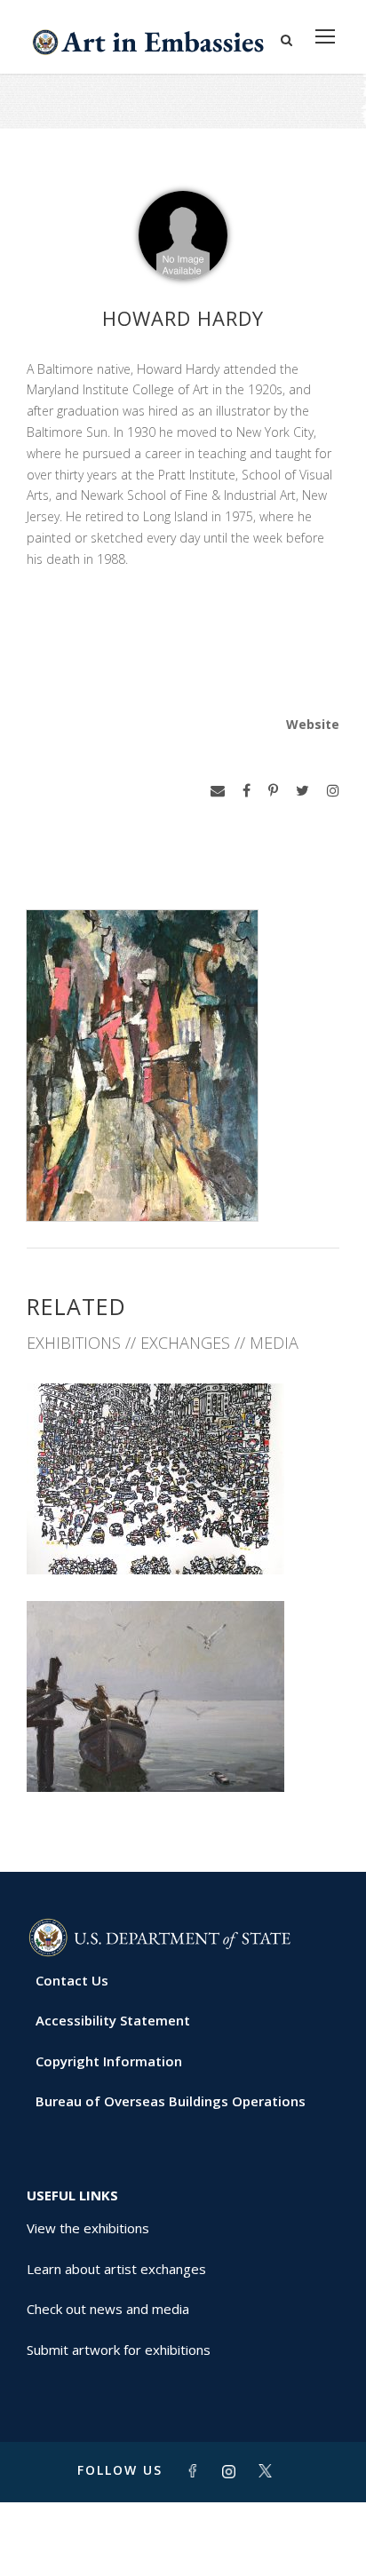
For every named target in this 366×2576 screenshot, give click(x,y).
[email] (218, 791)
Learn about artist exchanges (116, 2269)
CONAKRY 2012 (183, 1752)
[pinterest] (273, 791)
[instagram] (333, 791)
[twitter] (302, 791)
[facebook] (247, 791)
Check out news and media (108, 2309)
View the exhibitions (88, 2228)
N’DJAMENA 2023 (183, 1535)
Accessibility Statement (113, 2020)
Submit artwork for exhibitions (119, 2350)
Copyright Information (109, 2061)
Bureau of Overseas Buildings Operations (171, 2101)
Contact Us (72, 1980)
